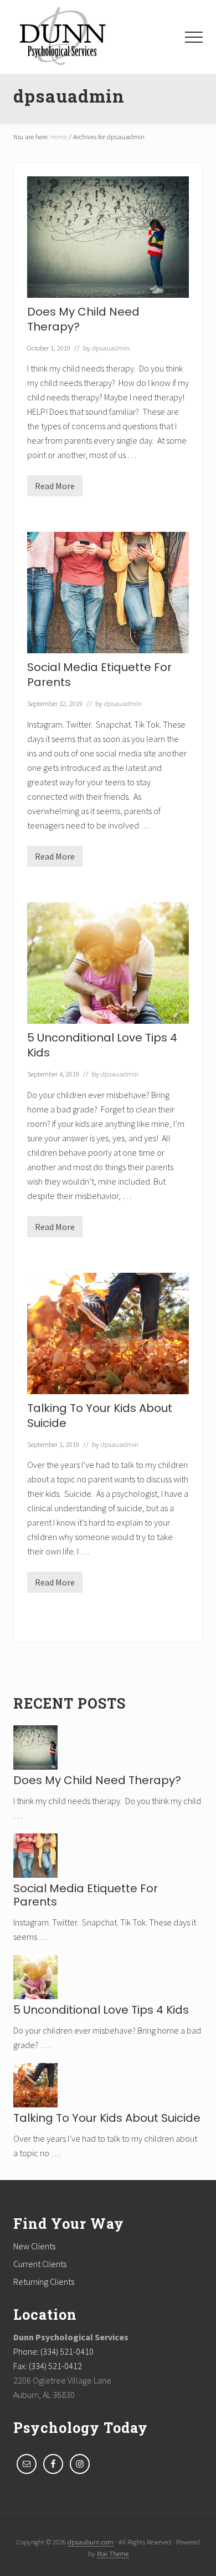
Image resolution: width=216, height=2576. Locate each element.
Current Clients (40, 2264)
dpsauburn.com (91, 2542)
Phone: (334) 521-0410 (53, 2351)
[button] (194, 37)
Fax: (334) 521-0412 (48, 2366)
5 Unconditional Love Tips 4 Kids (102, 1045)
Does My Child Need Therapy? (83, 319)
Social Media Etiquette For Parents (99, 675)
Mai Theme (113, 2553)
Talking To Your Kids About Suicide (100, 1416)
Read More (55, 488)
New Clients (34, 2246)
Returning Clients (44, 2282)
